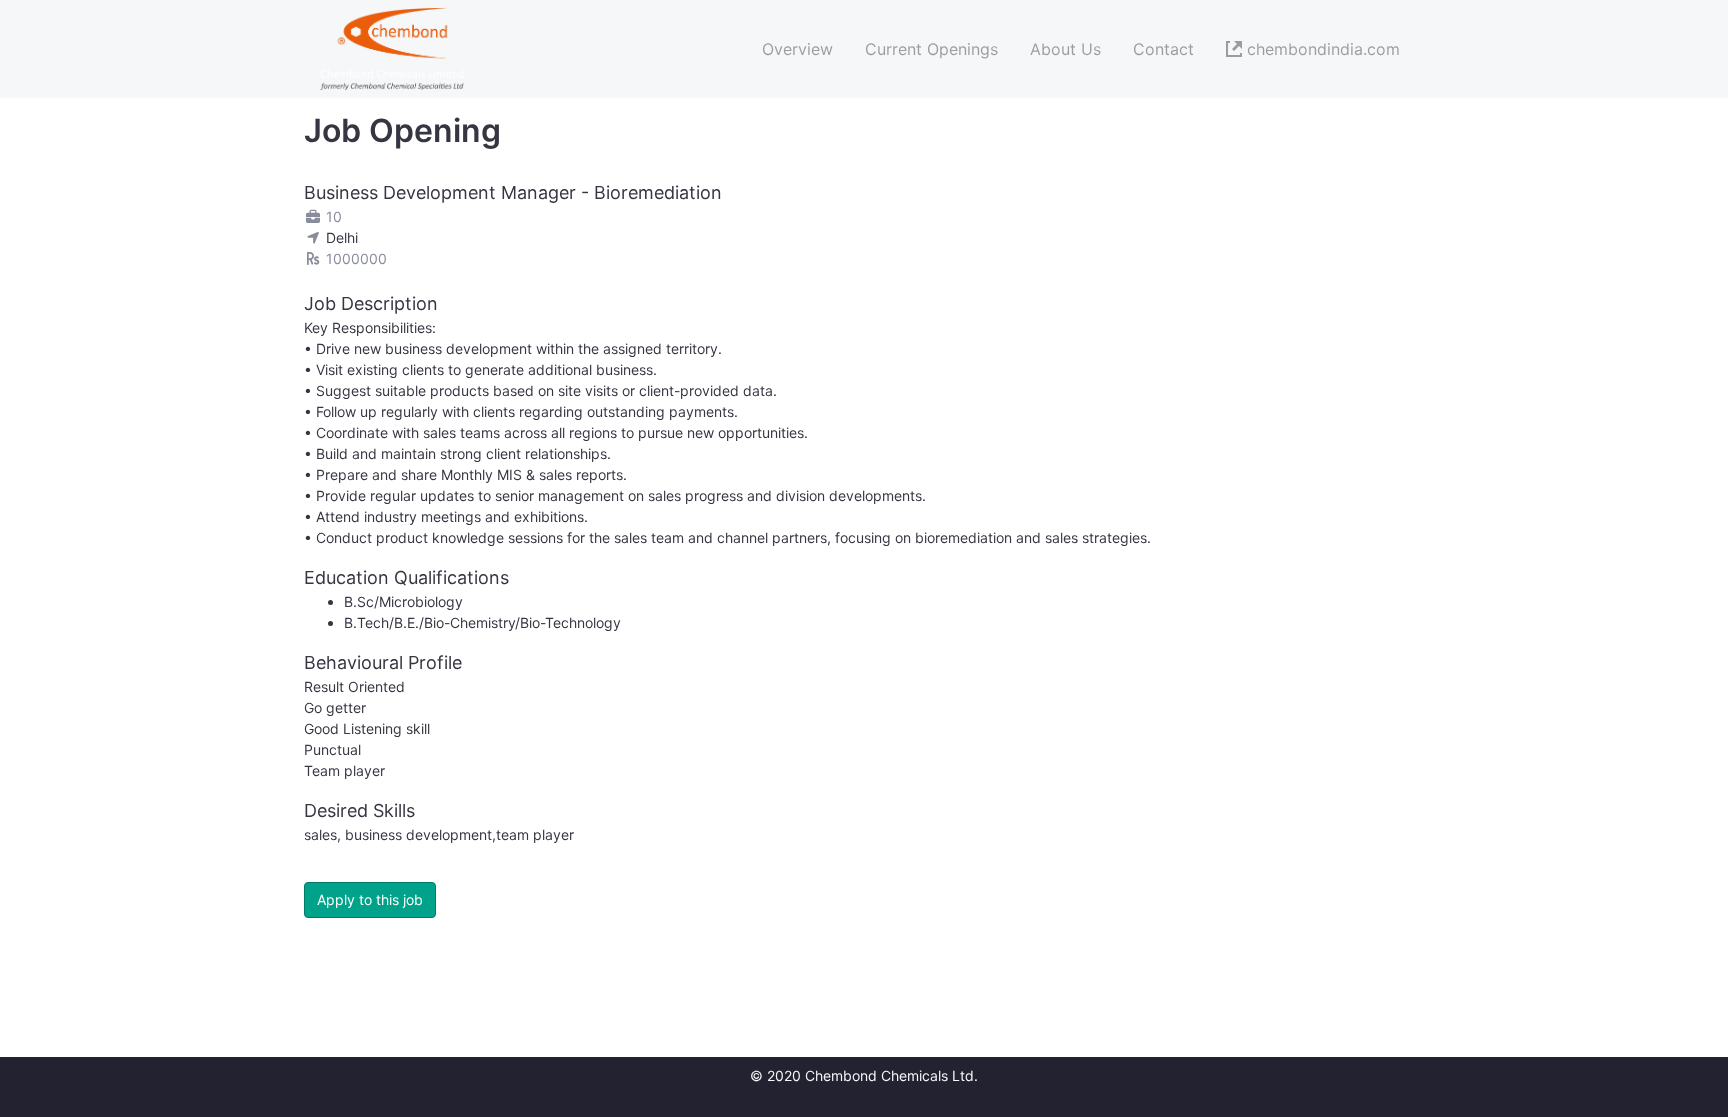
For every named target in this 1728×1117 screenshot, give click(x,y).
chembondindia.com (1321, 49)
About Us (1065, 49)
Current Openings (931, 49)
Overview (797, 49)
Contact (1163, 49)
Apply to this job (370, 899)
